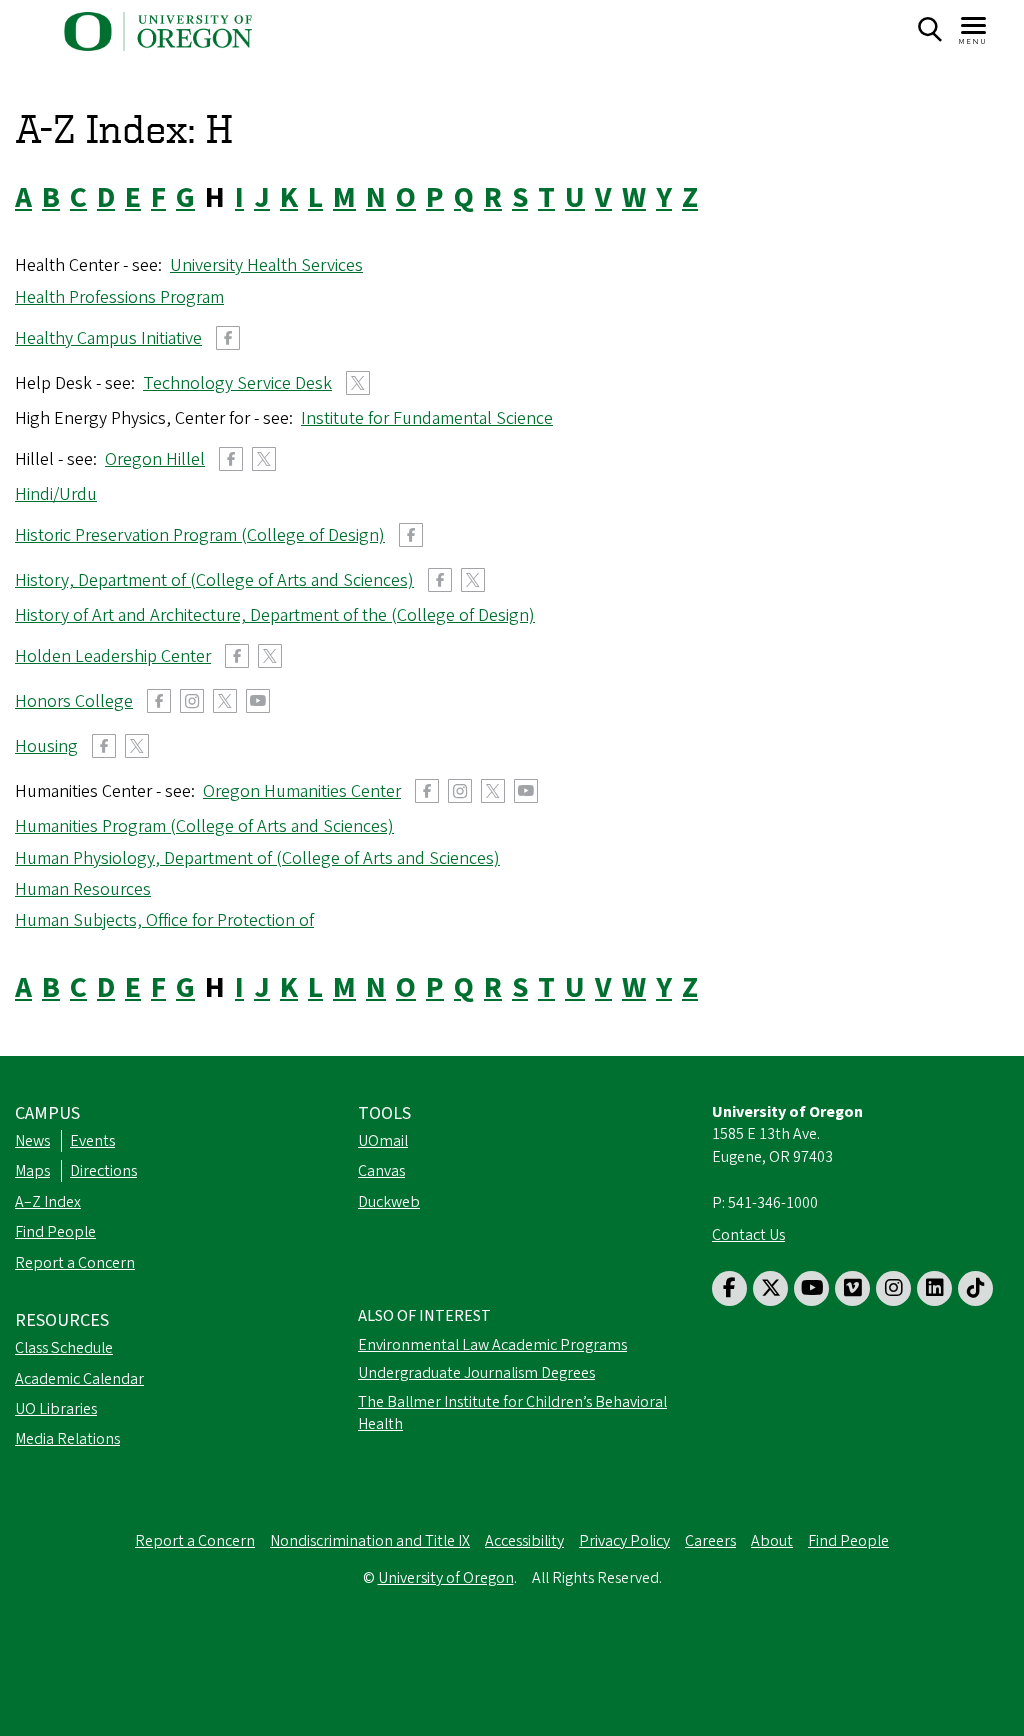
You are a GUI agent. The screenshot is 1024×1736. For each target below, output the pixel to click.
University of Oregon (446, 1578)
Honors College (74, 701)
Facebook (228, 338)
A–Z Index (48, 1202)
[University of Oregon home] (158, 32)
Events (92, 1141)
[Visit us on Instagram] (893, 1288)
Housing (46, 746)
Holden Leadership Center (113, 656)
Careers (710, 1541)
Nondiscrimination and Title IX (370, 1541)
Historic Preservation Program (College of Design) (200, 535)
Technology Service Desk (237, 383)
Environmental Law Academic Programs (492, 1345)
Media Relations (67, 1439)
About (772, 1541)
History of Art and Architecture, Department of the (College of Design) (275, 615)
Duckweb (389, 1202)
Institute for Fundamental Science (427, 418)
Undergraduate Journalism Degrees (476, 1373)
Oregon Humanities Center (302, 791)
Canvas (381, 1171)
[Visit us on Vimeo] (852, 1288)
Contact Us (748, 1235)
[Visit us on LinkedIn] (934, 1288)
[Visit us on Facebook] (729, 1288)
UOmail (383, 1141)
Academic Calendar (79, 1379)
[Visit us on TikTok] (975, 1288)
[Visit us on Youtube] (811, 1288)
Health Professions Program (119, 297)
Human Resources (83, 889)
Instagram (192, 701)
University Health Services (266, 265)
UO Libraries (56, 1409)
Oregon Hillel (155, 459)
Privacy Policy (624, 1541)
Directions (103, 1171)
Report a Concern (75, 1263)
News (32, 1141)
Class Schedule (64, 1348)
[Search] (929, 29)
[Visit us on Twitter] (770, 1288)
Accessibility (524, 1541)
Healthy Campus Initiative (108, 338)
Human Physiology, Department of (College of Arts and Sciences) (257, 858)
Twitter (358, 383)
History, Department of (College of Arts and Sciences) (214, 580)
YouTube (258, 701)
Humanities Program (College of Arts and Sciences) (204, 826)
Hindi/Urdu (56, 494)
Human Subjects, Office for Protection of (164, 920)
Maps (32, 1171)
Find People (55, 1232)
